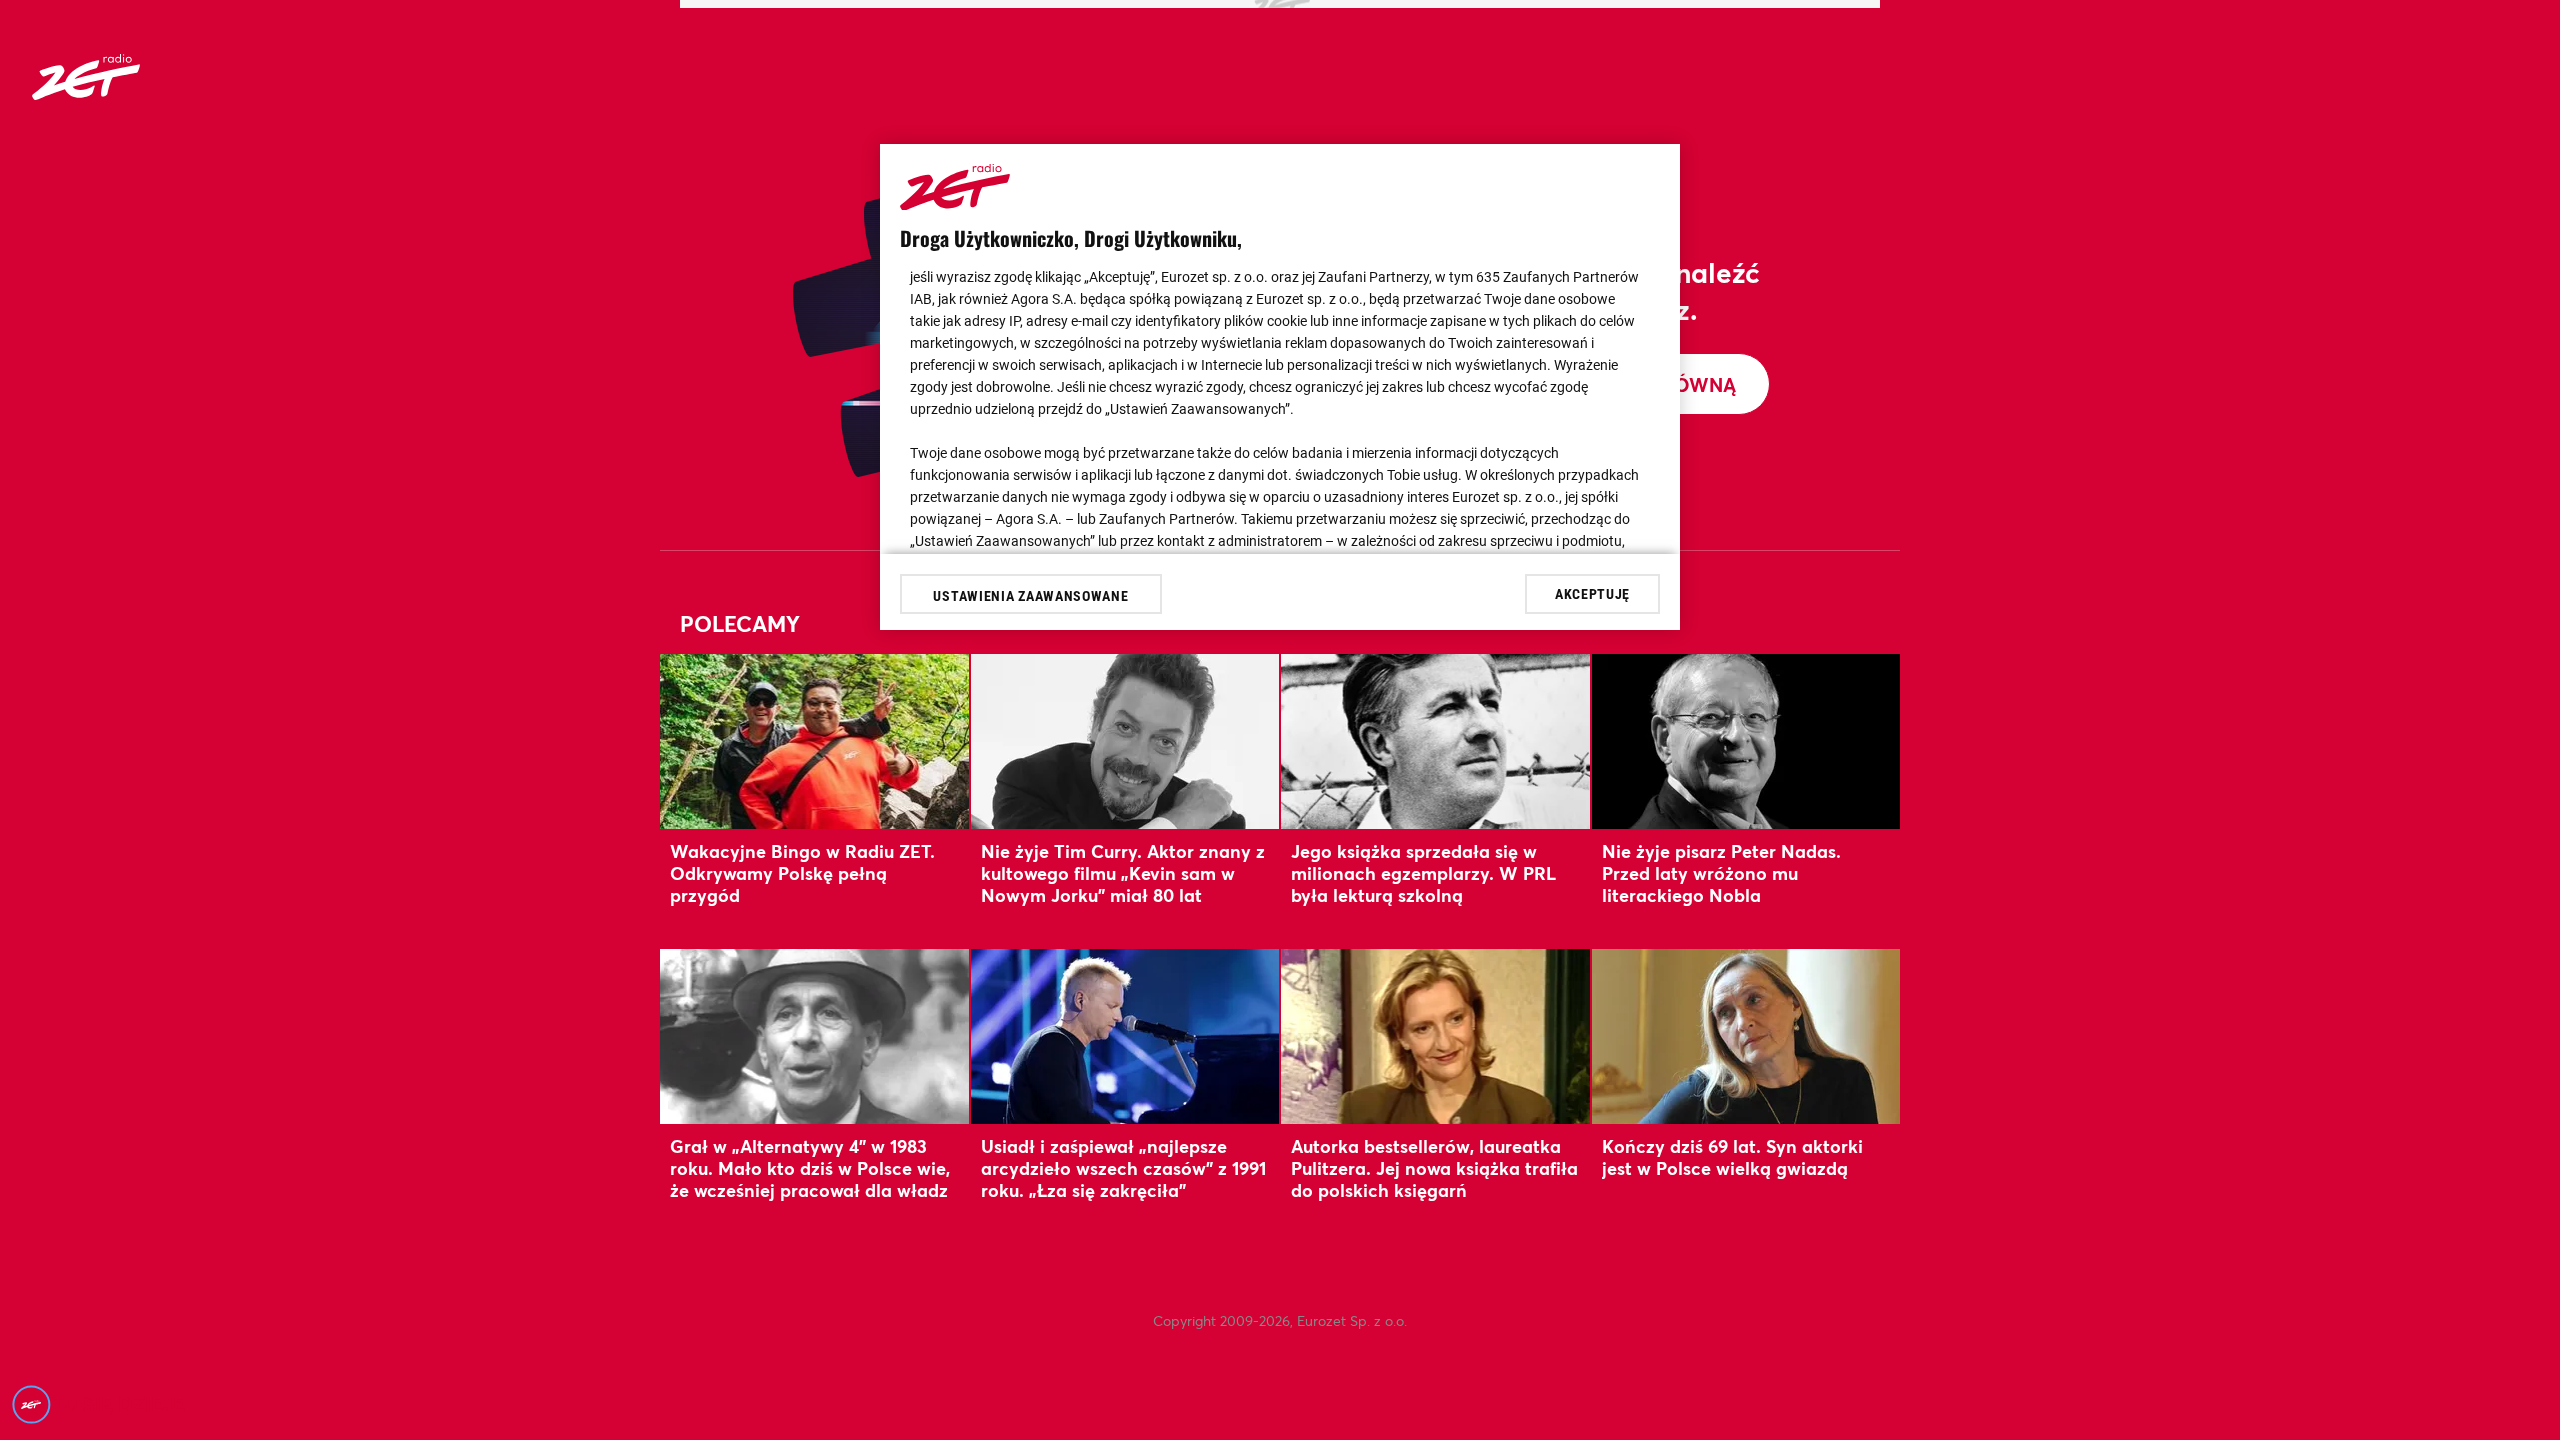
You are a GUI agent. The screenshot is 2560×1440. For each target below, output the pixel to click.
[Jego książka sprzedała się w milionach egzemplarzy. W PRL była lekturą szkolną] (1435, 741)
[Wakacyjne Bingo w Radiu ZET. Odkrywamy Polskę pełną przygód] (814, 741)
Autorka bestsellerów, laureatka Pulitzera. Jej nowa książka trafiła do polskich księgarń (1434, 1168)
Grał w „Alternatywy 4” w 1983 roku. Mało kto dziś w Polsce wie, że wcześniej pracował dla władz (810, 1168)
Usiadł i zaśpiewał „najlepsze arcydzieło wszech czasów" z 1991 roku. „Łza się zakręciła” (1123, 1168)
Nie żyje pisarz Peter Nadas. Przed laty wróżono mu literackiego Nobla (1721, 873)
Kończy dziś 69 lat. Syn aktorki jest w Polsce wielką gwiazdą (1732, 1157)
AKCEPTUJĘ (1592, 594)
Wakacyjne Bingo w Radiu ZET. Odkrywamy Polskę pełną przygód (802, 873)
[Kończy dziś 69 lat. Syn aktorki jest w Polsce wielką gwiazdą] (1746, 1036)
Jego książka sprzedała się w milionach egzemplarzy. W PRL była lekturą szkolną (1423, 873)
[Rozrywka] (86, 93)
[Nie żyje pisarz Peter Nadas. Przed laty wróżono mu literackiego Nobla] (1746, 741)
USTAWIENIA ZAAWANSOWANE (1030, 596)
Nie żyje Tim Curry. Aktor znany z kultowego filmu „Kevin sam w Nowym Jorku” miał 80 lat (1123, 873)
